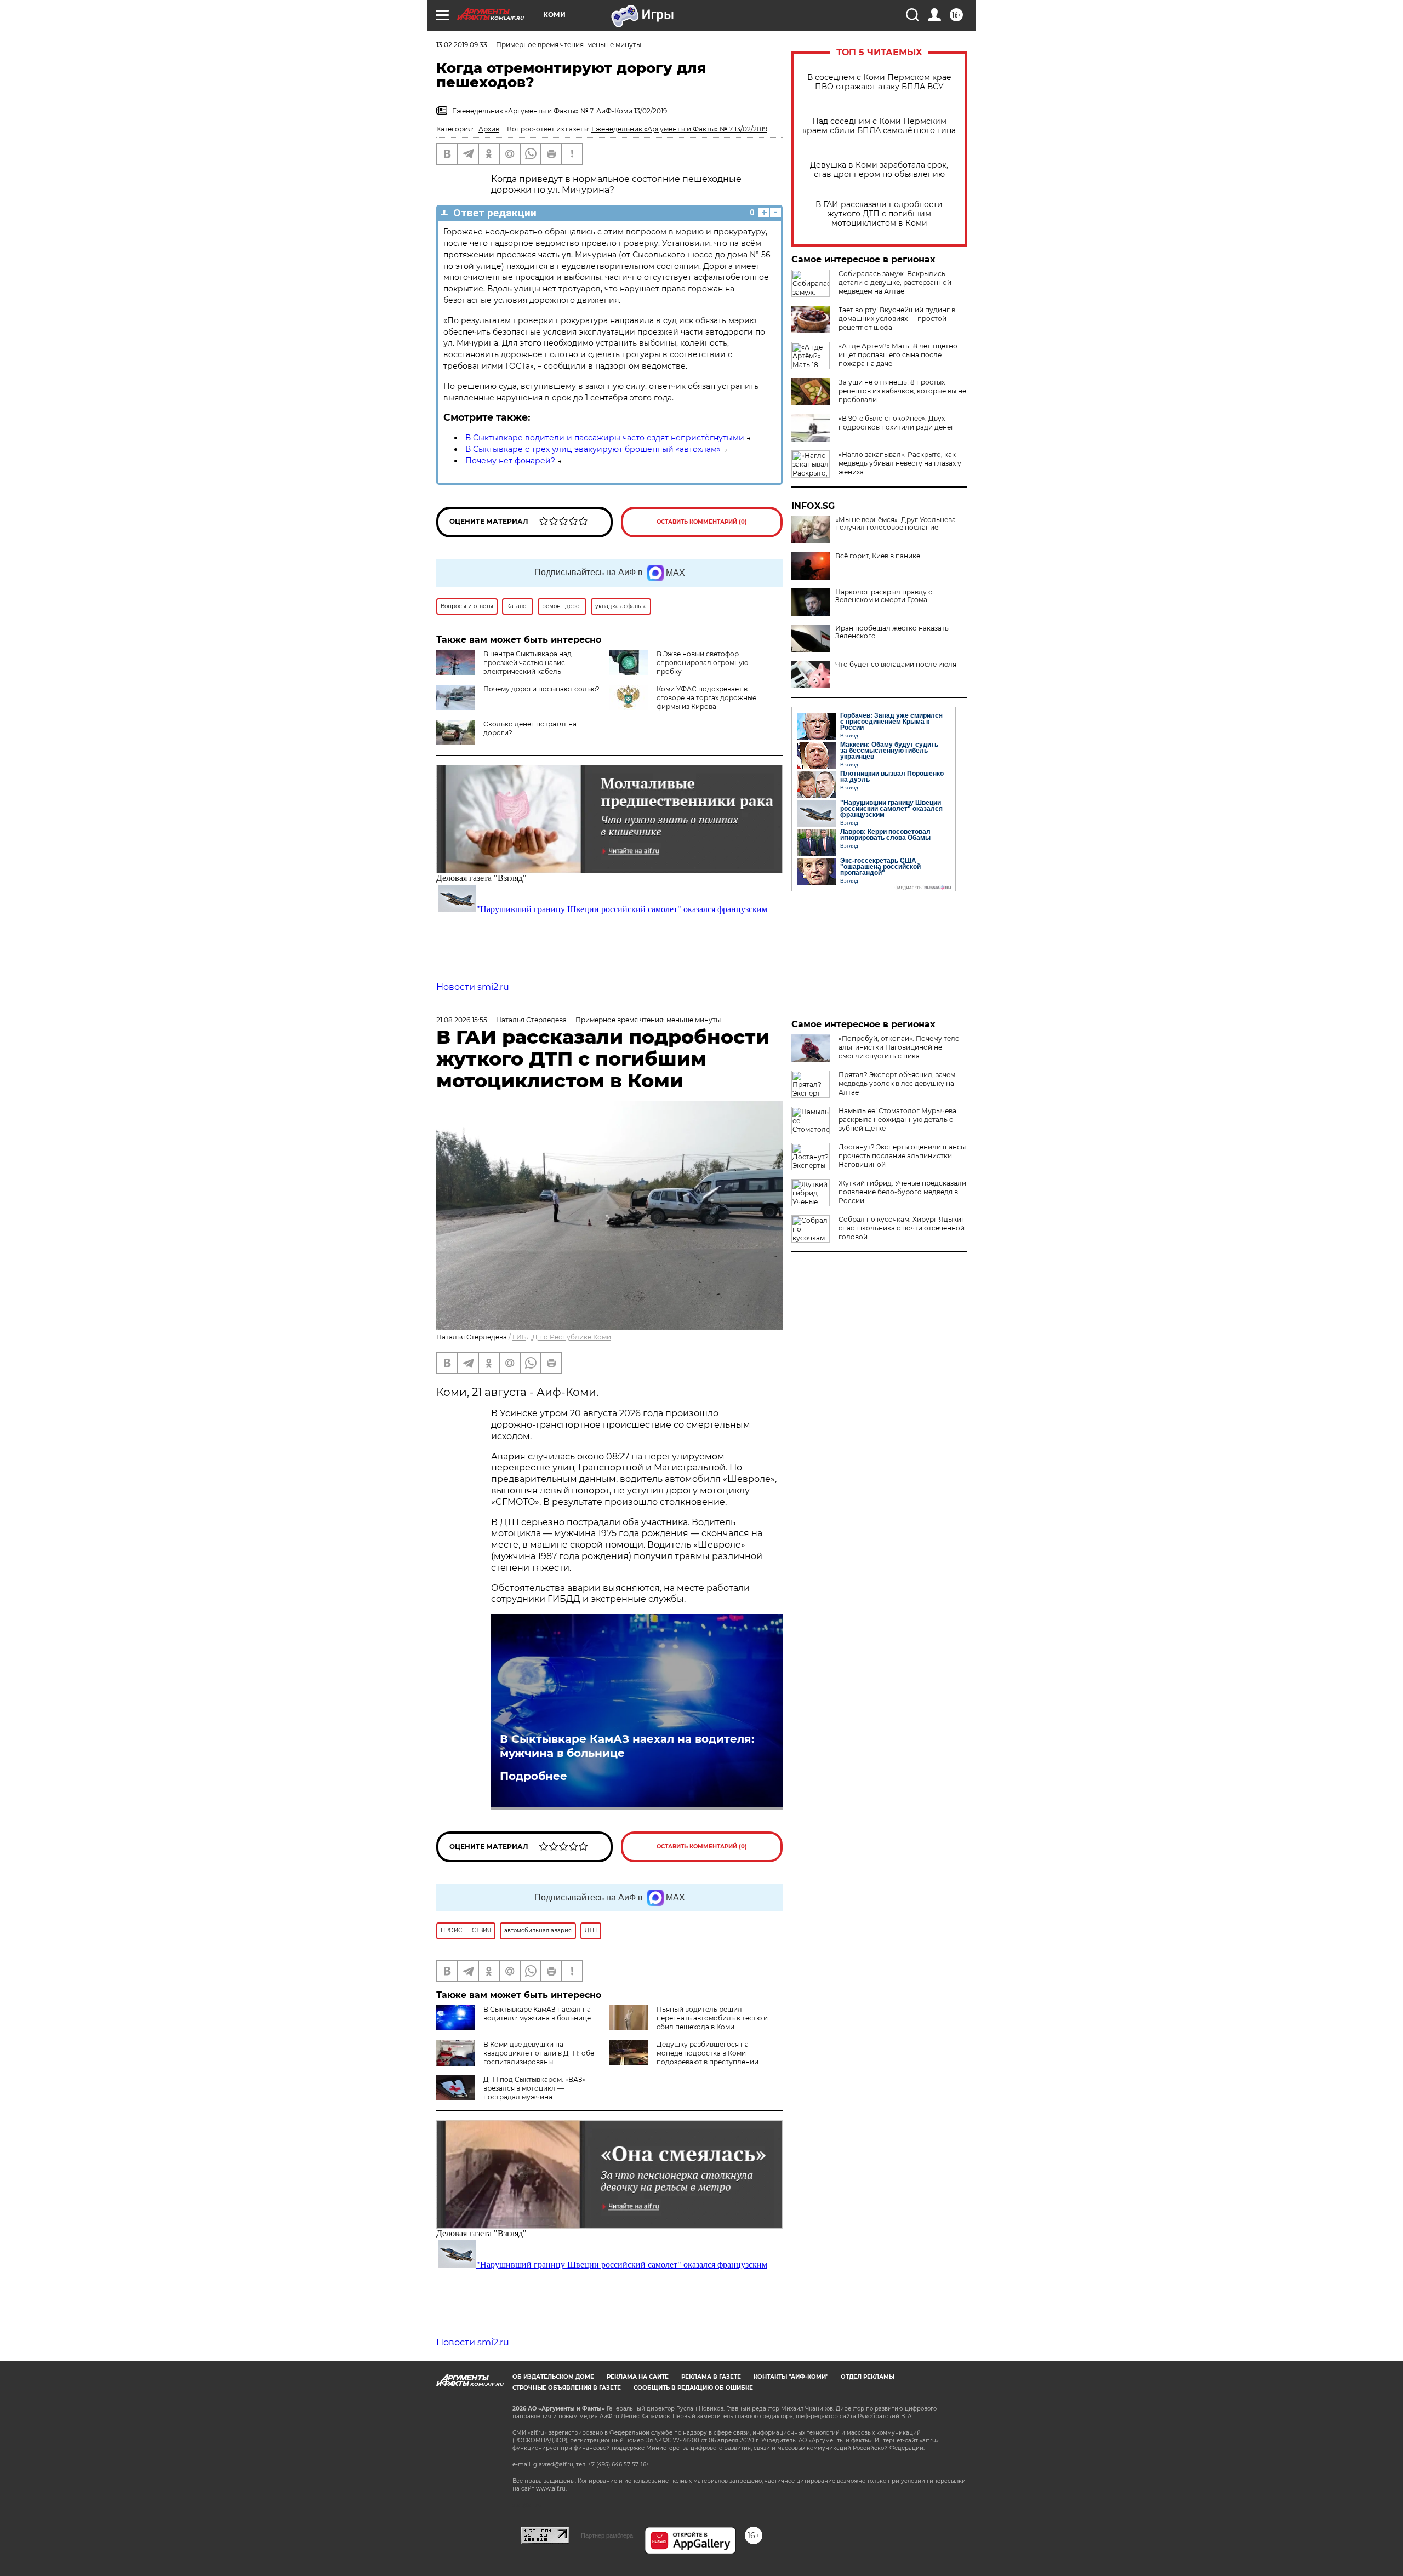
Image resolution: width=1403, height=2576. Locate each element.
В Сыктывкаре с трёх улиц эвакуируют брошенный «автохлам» (593, 449)
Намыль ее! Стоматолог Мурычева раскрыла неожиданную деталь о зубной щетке (897, 1120)
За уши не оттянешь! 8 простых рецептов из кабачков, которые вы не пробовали (902, 391)
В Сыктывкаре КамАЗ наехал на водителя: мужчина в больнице (627, 1746)
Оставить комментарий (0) (702, 522)
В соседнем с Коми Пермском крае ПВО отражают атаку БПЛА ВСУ (879, 82)
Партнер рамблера (607, 2535)
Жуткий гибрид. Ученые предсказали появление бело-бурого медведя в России (902, 1192)
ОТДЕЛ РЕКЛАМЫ (868, 2377)
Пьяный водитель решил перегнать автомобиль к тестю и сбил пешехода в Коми (712, 2018)
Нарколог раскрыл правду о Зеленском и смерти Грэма (884, 596)
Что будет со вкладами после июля (896, 665)
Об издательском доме (553, 2377)
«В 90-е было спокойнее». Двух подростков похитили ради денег (896, 423)
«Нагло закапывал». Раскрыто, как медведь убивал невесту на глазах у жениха (900, 463)
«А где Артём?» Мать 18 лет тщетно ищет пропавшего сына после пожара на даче (898, 355)
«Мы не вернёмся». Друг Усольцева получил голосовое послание (896, 524)
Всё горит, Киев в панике (878, 556)
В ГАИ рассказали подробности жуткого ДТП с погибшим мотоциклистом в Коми (879, 214)
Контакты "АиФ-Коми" (791, 2377)
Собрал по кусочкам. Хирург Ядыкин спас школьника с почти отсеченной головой (902, 1228)
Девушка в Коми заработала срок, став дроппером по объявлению (879, 170)
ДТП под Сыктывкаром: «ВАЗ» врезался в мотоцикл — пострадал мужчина (535, 2088)
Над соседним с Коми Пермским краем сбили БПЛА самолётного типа (879, 126)
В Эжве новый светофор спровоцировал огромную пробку (702, 663)
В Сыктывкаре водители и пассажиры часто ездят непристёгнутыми (605, 438)
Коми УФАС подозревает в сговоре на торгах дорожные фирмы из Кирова (706, 698)
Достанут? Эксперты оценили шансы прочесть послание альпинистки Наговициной (902, 1156)
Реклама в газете (711, 2377)
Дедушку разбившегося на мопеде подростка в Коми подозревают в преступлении (708, 2053)
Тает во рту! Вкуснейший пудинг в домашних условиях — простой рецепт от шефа (897, 319)
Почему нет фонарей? (510, 461)
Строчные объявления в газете (567, 2388)
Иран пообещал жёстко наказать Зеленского (892, 632)
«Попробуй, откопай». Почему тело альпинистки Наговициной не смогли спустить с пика (899, 1047)
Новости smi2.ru (473, 987)
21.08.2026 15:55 (462, 1020)
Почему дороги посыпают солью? (541, 689)
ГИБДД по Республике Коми (562, 1337)
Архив (489, 129)
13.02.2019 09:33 (462, 45)
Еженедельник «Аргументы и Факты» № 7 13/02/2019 (679, 129)
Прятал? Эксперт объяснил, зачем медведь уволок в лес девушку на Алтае (897, 1083)
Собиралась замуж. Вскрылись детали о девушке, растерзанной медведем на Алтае (895, 282)
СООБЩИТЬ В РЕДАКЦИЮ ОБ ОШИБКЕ (693, 2388)
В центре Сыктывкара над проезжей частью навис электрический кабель (527, 663)
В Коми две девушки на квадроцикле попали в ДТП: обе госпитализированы (539, 2053)
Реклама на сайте (638, 2377)
